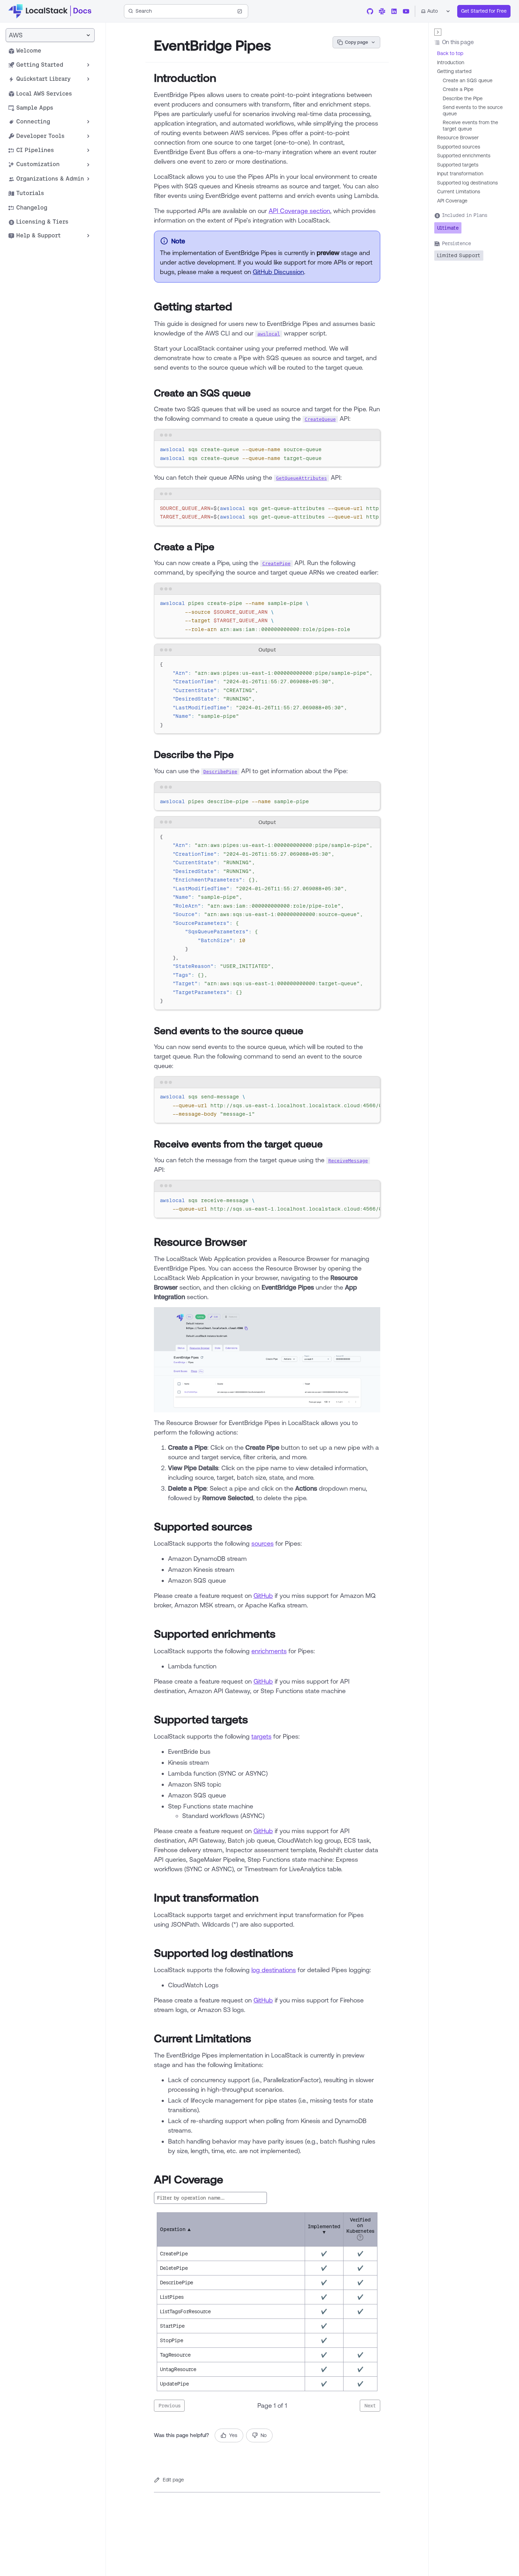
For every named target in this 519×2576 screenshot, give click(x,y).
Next (370, 2406)
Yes (233, 2435)
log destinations (274, 1970)
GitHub (263, 1595)
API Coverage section (299, 211)
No (264, 2435)
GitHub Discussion (278, 272)
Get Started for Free (484, 11)
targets (261, 1736)
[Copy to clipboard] (371, 449)
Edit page (173, 2480)
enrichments (269, 1651)
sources (263, 1543)
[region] (267, 513)
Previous (169, 2406)
